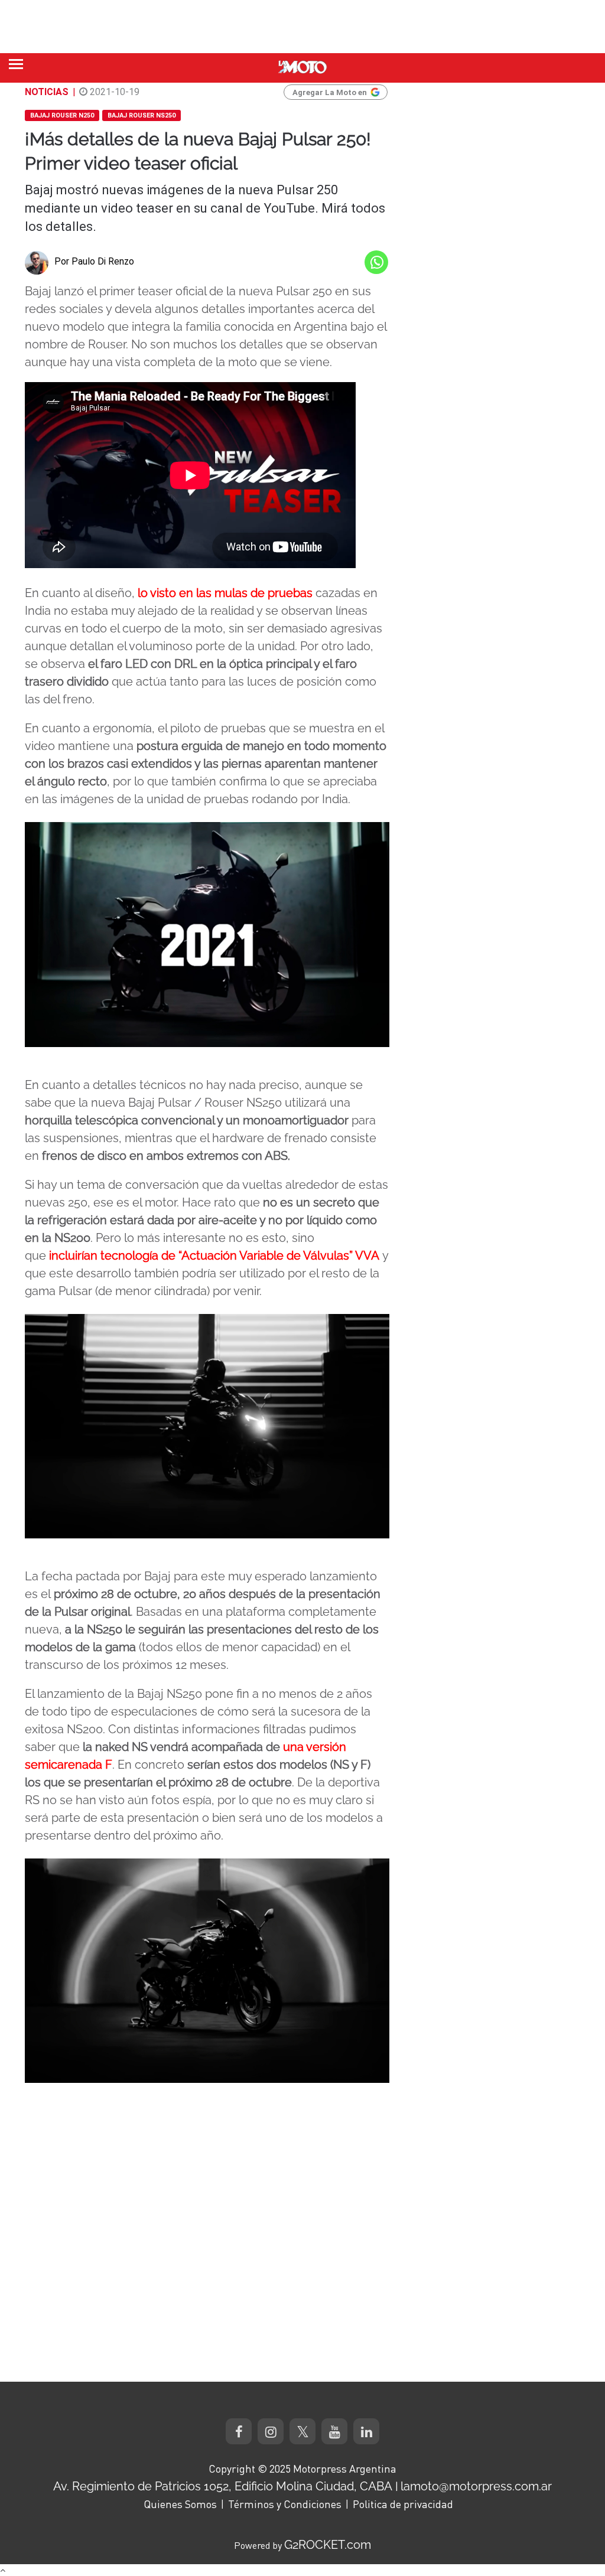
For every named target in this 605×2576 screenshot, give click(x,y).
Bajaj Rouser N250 (62, 115)
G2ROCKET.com (328, 2545)
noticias (47, 92)
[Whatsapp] (376, 262)
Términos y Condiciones (285, 2504)
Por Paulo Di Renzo (94, 261)
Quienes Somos (180, 2504)
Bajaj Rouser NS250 (142, 115)
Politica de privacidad (403, 2504)
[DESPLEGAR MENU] (16, 64)
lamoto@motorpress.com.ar (476, 2486)
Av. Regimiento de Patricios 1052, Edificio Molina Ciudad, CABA (223, 2486)
